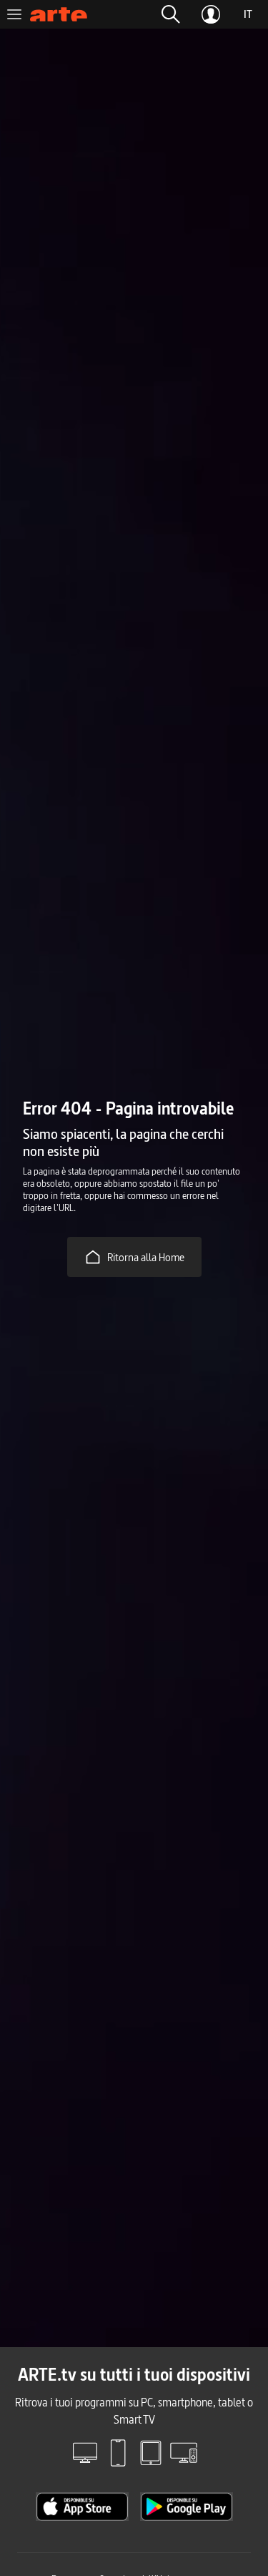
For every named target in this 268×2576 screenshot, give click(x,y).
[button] (171, 14)
